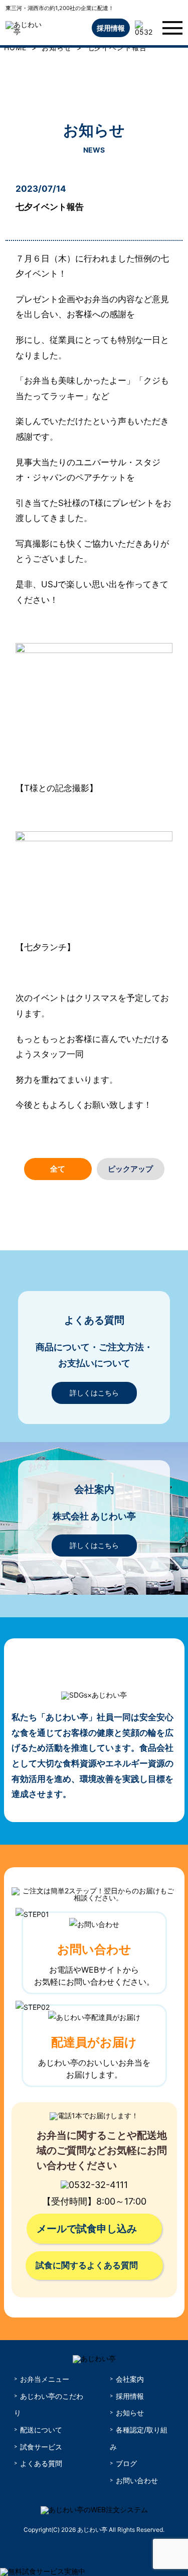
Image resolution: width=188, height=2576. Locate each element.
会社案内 (130, 2379)
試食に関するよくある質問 (87, 2265)
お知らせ (130, 2413)
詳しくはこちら (94, 1393)
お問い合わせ (137, 2480)
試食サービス (41, 2447)
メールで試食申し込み (87, 2229)
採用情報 (111, 28)
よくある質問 (41, 2463)
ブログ (126, 2463)
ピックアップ (130, 1169)
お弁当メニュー (45, 2379)
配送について (41, 2430)
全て (58, 1169)
